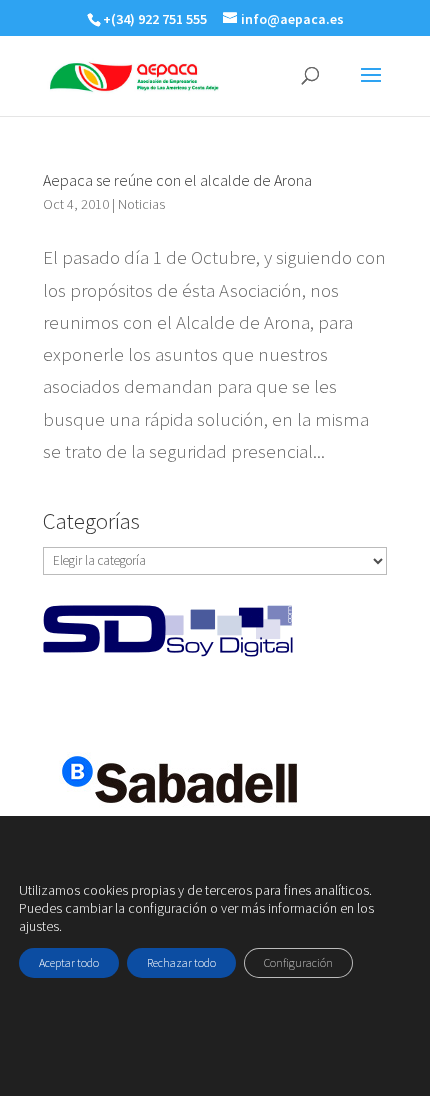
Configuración (298, 962)
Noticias (141, 204)
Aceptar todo (69, 962)
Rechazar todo (181, 962)
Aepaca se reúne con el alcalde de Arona (177, 180)
